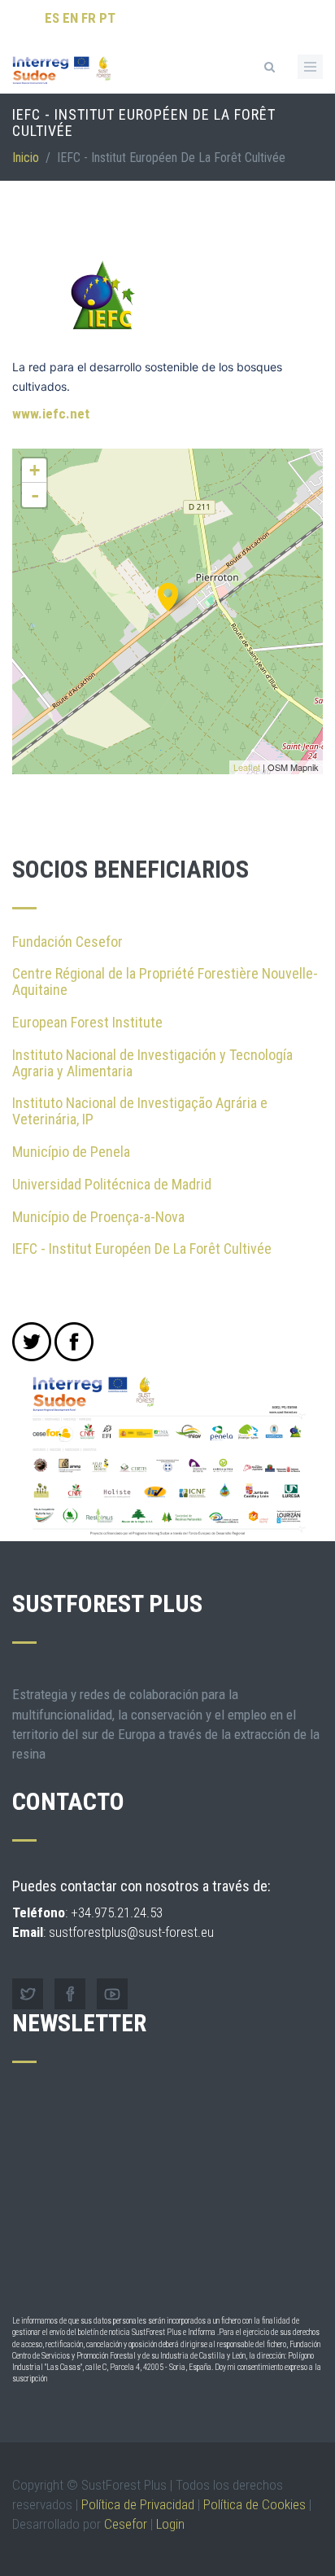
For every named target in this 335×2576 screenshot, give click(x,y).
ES (52, 18)
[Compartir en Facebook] (74, 1342)
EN (70, 18)
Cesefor (126, 2524)
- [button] (35, 495)
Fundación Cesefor (67, 942)
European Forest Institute (87, 1022)
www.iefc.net (51, 414)
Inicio (26, 158)
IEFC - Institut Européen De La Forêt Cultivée (142, 1249)
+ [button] (35, 470)
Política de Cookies (255, 2504)
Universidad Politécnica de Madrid (112, 1184)
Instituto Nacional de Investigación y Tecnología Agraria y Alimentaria (152, 1063)
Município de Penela (71, 1152)
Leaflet (247, 767)
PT (107, 18)
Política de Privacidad (138, 2504)
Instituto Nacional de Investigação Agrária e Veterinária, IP (140, 1111)
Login (170, 2524)
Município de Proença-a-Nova (98, 1217)
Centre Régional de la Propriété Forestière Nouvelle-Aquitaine (165, 981)
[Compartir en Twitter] (32, 1342)
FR (89, 18)
